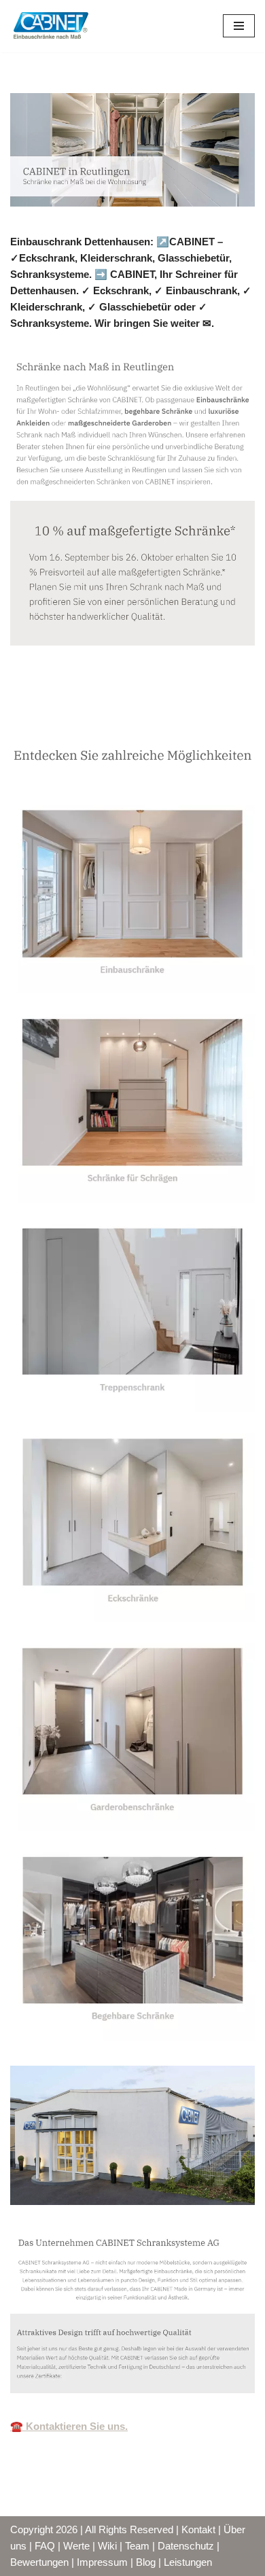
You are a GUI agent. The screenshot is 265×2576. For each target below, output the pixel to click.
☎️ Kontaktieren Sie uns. (69, 2426)
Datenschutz (186, 2546)
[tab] (55, 717)
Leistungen (188, 2562)
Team (137, 2546)
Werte (76, 2546)
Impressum (102, 2562)
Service (143, 717)
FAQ (45, 2546)
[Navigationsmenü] (239, 26)
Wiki (107, 2546)
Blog (146, 2562)
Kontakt (198, 2529)
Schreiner (55, 717)
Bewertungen (39, 2562)
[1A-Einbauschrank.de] (51, 26)
